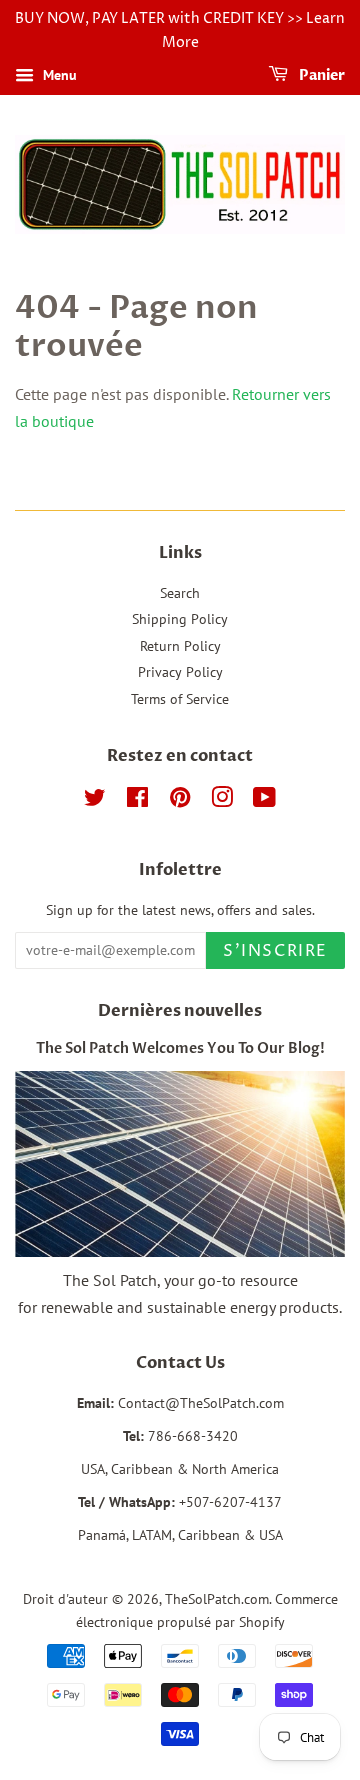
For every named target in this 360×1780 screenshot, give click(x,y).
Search (180, 593)
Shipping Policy (180, 619)
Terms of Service (180, 699)
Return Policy (180, 646)
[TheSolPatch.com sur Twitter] (95, 801)
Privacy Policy (180, 672)
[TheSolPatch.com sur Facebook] (137, 801)
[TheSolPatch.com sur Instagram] (222, 801)
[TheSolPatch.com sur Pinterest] (180, 801)
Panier (320, 75)
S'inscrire (275, 951)
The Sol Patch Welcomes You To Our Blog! (180, 1049)
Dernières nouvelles (180, 1011)
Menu (58, 75)
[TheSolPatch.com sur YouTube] (264, 801)
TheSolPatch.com (217, 1599)
